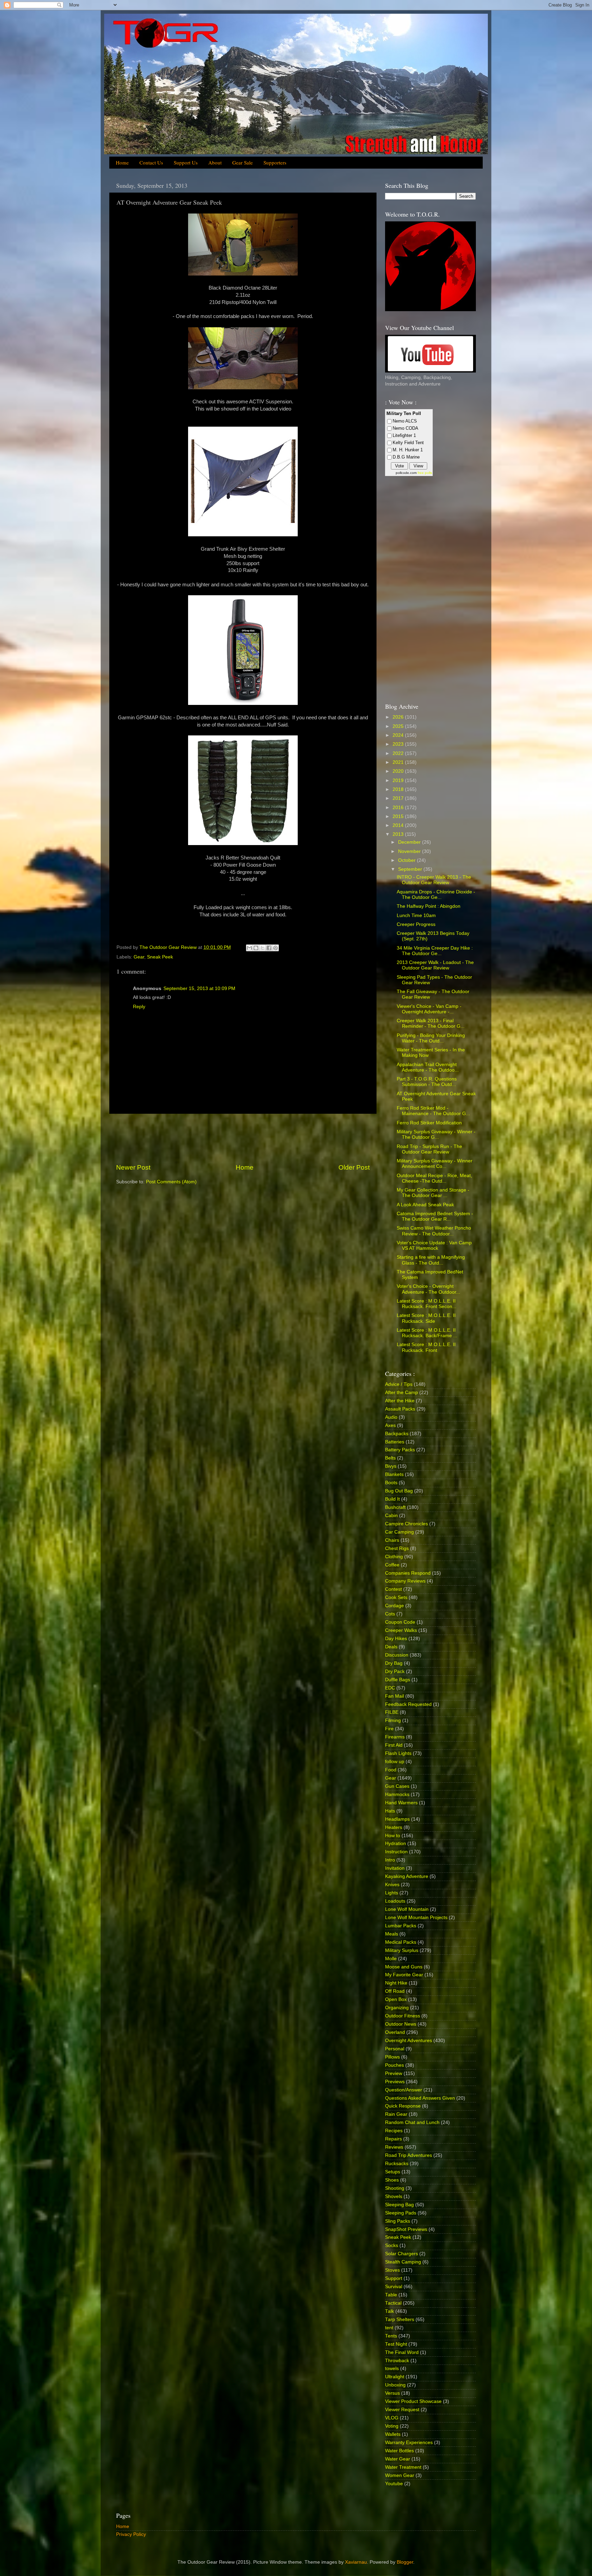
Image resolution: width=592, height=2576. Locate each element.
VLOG (392, 2418)
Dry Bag (394, 1663)
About (215, 162)
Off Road (395, 1991)
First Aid (394, 1745)
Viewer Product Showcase (413, 2401)
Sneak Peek (160, 957)
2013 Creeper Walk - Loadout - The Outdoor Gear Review (435, 965)
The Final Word (402, 2352)
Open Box (396, 1999)
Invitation (395, 1868)
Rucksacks (397, 2164)
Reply (139, 1007)
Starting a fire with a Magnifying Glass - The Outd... (431, 1260)
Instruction (396, 1852)
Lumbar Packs (401, 1926)
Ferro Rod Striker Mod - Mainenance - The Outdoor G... (433, 1111)
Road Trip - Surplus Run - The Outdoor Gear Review (429, 1149)
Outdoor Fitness (403, 2016)
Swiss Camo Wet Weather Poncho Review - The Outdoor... (434, 1231)
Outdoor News (401, 2024)
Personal (395, 2049)
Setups (393, 2172)
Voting (392, 2426)
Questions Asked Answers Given (420, 2098)
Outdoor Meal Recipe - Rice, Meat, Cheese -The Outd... (434, 1178)
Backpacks (397, 1434)
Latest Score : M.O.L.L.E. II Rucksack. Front (426, 1347)
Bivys (391, 1466)
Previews (395, 2082)
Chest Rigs (397, 1548)
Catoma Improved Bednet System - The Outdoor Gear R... (435, 1216)
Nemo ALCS (405, 421)
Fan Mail (394, 1696)
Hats (390, 1811)
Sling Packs (398, 2221)
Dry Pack (395, 1671)
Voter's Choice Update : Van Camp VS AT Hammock (434, 1246)
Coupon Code (400, 1622)
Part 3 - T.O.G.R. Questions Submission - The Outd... (427, 1082)
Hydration (396, 1844)
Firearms (395, 1737)
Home (122, 162)
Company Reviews (405, 1581)
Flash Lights (398, 1753)
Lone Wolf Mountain (407, 1909)
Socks (392, 2245)
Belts (390, 1458)
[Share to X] (262, 948)
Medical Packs (401, 1942)
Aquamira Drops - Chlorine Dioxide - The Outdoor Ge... (436, 895)
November (410, 851)
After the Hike (400, 1401)
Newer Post (133, 1167)
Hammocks (397, 1794)
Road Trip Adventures (409, 2155)
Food (391, 1770)
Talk (390, 2311)
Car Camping (399, 1532)
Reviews (394, 2147)
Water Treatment (403, 2467)
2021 (399, 762)
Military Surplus (402, 1950)
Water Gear (398, 2459)
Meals (392, 1934)
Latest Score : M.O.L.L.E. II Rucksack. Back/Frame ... (427, 1333)
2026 (399, 717)
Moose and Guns (404, 1967)
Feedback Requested (408, 1704)
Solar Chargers (402, 2254)
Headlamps (397, 1819)
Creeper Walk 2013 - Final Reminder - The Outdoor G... (431, 1023)
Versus (392, 2393)
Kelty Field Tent (408, 443)
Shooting (395, 2188)
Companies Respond (408, 1573)
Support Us (186, 162)
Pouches (394, 2065)
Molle (391, 1959)
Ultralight (395, 2377)
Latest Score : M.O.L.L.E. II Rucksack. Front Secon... (427, 1304)
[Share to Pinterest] (275, 948)
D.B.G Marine (406, 457)
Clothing (394, 1557)
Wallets (393, 2434)
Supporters (275, 162)
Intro (390, 1860)
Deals (391, 1647)
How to (393, 1836)
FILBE (392, 1712)
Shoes (392, 2180)
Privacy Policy (131, 2534)
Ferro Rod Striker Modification (429, 1123)
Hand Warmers (401, 1803)
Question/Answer (404, 2090)
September (411, 869)
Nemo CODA (405, 428)
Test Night (396, 2344)
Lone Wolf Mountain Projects (416, 1918)
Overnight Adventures (409, 2041)
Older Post (354, 1167)
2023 (399, 744)
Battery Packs (400, 1450)
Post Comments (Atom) (171, 1182)
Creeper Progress (416, 924)
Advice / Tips (399, 1384)
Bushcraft (395, 1507)
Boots (391, 1483)
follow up (395, 1762)
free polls (425, 473)
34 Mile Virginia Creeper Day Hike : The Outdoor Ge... (435, 951)
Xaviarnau (356, 2562)
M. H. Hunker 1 (408, 450)
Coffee (392, 1565)
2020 (399, 771)
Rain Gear (396, 2114)
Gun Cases (397, 1786)
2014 (399, 825)
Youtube (394, 2484)
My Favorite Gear (404, 1975)
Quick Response (403, 2106)
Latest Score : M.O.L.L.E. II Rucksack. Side (426, 1318)
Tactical (393, 2303)
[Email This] (249, 948)
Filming (393, 1720)
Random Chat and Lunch (412, 2122)
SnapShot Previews (406, 2229)
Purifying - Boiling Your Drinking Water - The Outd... (431, 1038)
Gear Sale (243, 162)
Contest (393, 1589)
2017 (399, 798)
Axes (390, 1425)
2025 (399, 726)
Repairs (393, 2139)
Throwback (397, 2361)
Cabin (391, 1516)
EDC (390, 1688)
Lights (392, 1893)
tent (389, 2328)
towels (392, 2369)
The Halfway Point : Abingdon (429, 906)
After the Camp (402, 1393)
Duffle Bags (398, 1680)
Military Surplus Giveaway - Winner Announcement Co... (435, 1164)
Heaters (394, 1827)
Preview (394, 2073)
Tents (391, 2336)
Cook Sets (396, 1597)
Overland (395, 2032)
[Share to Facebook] (269, 948)
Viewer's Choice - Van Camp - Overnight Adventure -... (429, 1009)
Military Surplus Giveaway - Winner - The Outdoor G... (436, 1134)
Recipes (394, 2131)
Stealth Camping (403, 2262)
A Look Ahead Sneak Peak (425, 1205)
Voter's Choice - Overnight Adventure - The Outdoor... (428, 1289)
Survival (394, 2287)
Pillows (392, 2057)
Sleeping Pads (401, 2213)
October (408, 860)
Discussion (397, 1655)
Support (394, 2278)
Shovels (394, 2196)
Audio (391, 1417)
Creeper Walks (401, 1630)
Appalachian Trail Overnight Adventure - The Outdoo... (428, 1067)
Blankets (394, 1474)
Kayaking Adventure (407, 1876)
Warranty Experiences (409, 2443)
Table (391, 2295)
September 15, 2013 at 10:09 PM (199, 988)
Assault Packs (400, 1409)
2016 (399, 808)
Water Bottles (399, 2451)
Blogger (405, 2562)
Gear (139, 957)
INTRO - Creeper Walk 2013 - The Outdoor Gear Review (434, 880)
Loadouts (395, 1901)
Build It (392, 1499)
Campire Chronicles (406, 1524)
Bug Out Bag (399, 1491)
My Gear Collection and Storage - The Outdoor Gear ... (433, 1193)
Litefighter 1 (404, 435)
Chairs (392, 1540)
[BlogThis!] (256, 948)
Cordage (394, 1606)
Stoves (392, 2270)
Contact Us (151, 162)
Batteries (395, 1442)
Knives (392, 1885)
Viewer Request (402, 2410)
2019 (399, 780)
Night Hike (396, 1983)
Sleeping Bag (399, 2205)
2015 (399, 816)
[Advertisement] (243, 1138)
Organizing (397, 2008)
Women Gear (400, 2475)
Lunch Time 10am (416, 915)
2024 (399, 735)
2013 (399, 834)
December (410, 842)
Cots (390, 1614)
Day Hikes (396, 1639)
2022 (399, 753)
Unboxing (395, 2385)
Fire (389, 1729)
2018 (399, 789)
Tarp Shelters (400, 2319)
